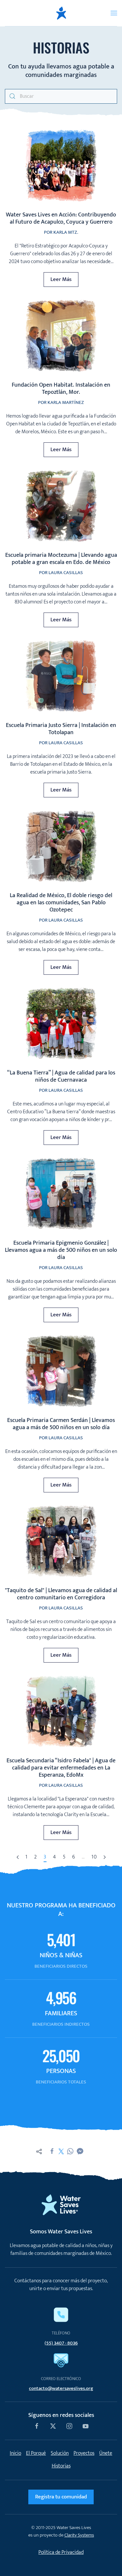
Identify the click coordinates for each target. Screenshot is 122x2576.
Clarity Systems (79, 2535)
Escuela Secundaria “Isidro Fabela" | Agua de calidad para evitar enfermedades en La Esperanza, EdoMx (61, 1768)
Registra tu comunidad (61, 2497)
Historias (61, 2466)
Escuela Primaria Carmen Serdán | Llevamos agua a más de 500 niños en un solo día (61, 1424)
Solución (60, 2453)
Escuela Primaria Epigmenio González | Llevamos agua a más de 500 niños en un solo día (61, 1250)
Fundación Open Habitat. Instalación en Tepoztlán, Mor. (61, 389)
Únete (106, 2453)
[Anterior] (18, 1858)
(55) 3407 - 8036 (61, 2343)
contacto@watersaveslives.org (61, 2388)
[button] (114, 13)
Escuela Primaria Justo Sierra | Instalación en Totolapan (61, 729)
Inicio (15, 2453)
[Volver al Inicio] (61, 13)
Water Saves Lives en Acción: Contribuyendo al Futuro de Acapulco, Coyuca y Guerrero (61, 218)
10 (94, 1857)
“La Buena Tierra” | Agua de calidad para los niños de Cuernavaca (61, 1076)
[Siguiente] (105, 1858)
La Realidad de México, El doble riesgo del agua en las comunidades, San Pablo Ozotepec (61, 903)
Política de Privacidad (61, 2552)
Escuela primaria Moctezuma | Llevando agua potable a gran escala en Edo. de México (61, 559)
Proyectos (84, 2453)
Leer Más (61, 279)
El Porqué (36, 2453)
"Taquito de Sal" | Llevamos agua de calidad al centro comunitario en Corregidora (61, 1594)
